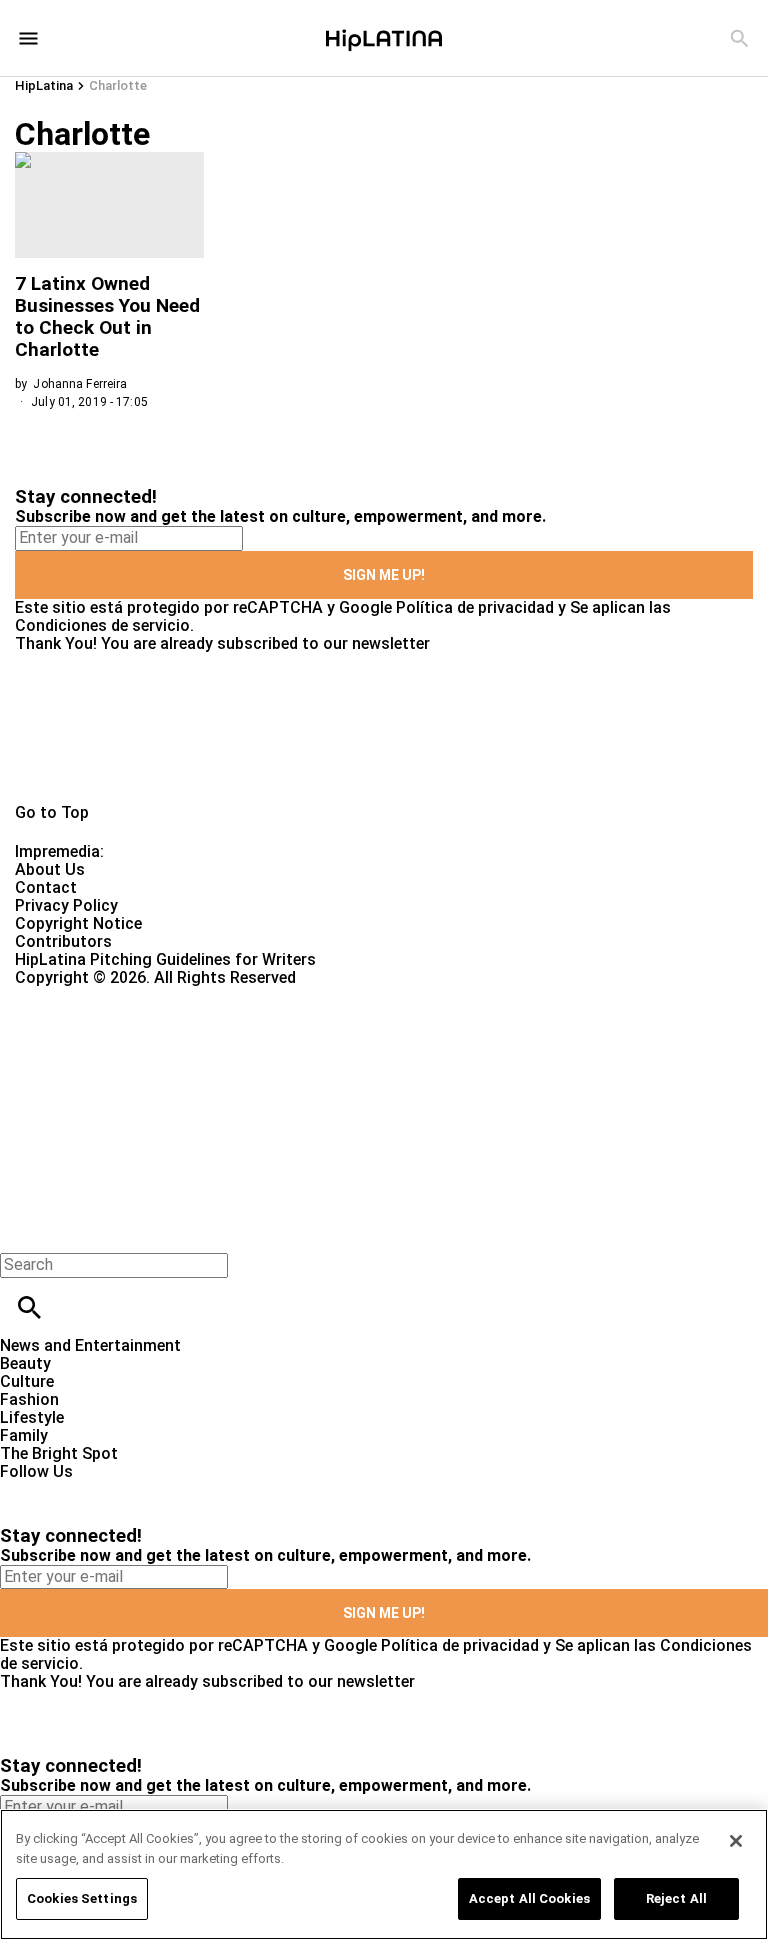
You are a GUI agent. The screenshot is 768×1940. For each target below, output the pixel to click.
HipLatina (44, 85)
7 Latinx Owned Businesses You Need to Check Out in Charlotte (107, 316)
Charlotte (118, 85)
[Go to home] (384, 728)
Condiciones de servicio (102, 625)
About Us (50, 869)
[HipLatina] (384, 38)
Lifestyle (32, 1417)
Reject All (676, 1898)
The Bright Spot (59, 1453)
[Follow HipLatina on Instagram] (120, 1489)
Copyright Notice (78, 923)
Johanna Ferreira (80, 384)
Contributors (63, 941)
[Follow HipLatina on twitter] (73, 1489)
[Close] (736, 1841)
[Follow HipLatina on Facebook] (24, 1489)
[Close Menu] (22, 1230)
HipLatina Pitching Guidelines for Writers (165, 959)
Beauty (25, 1363)
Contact (46, 887)
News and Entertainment (90, 1345)
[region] (384, 1874)
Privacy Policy (66, 905)
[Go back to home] (315, 1059)
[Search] (739, 38)
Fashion (29, 1399)
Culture (27, 1381)
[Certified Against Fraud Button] (86, 995)
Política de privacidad (475, 607)
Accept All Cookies (529, 1898)
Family (24, 1435)
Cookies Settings (82, 1898)
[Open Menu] (28, 38)
